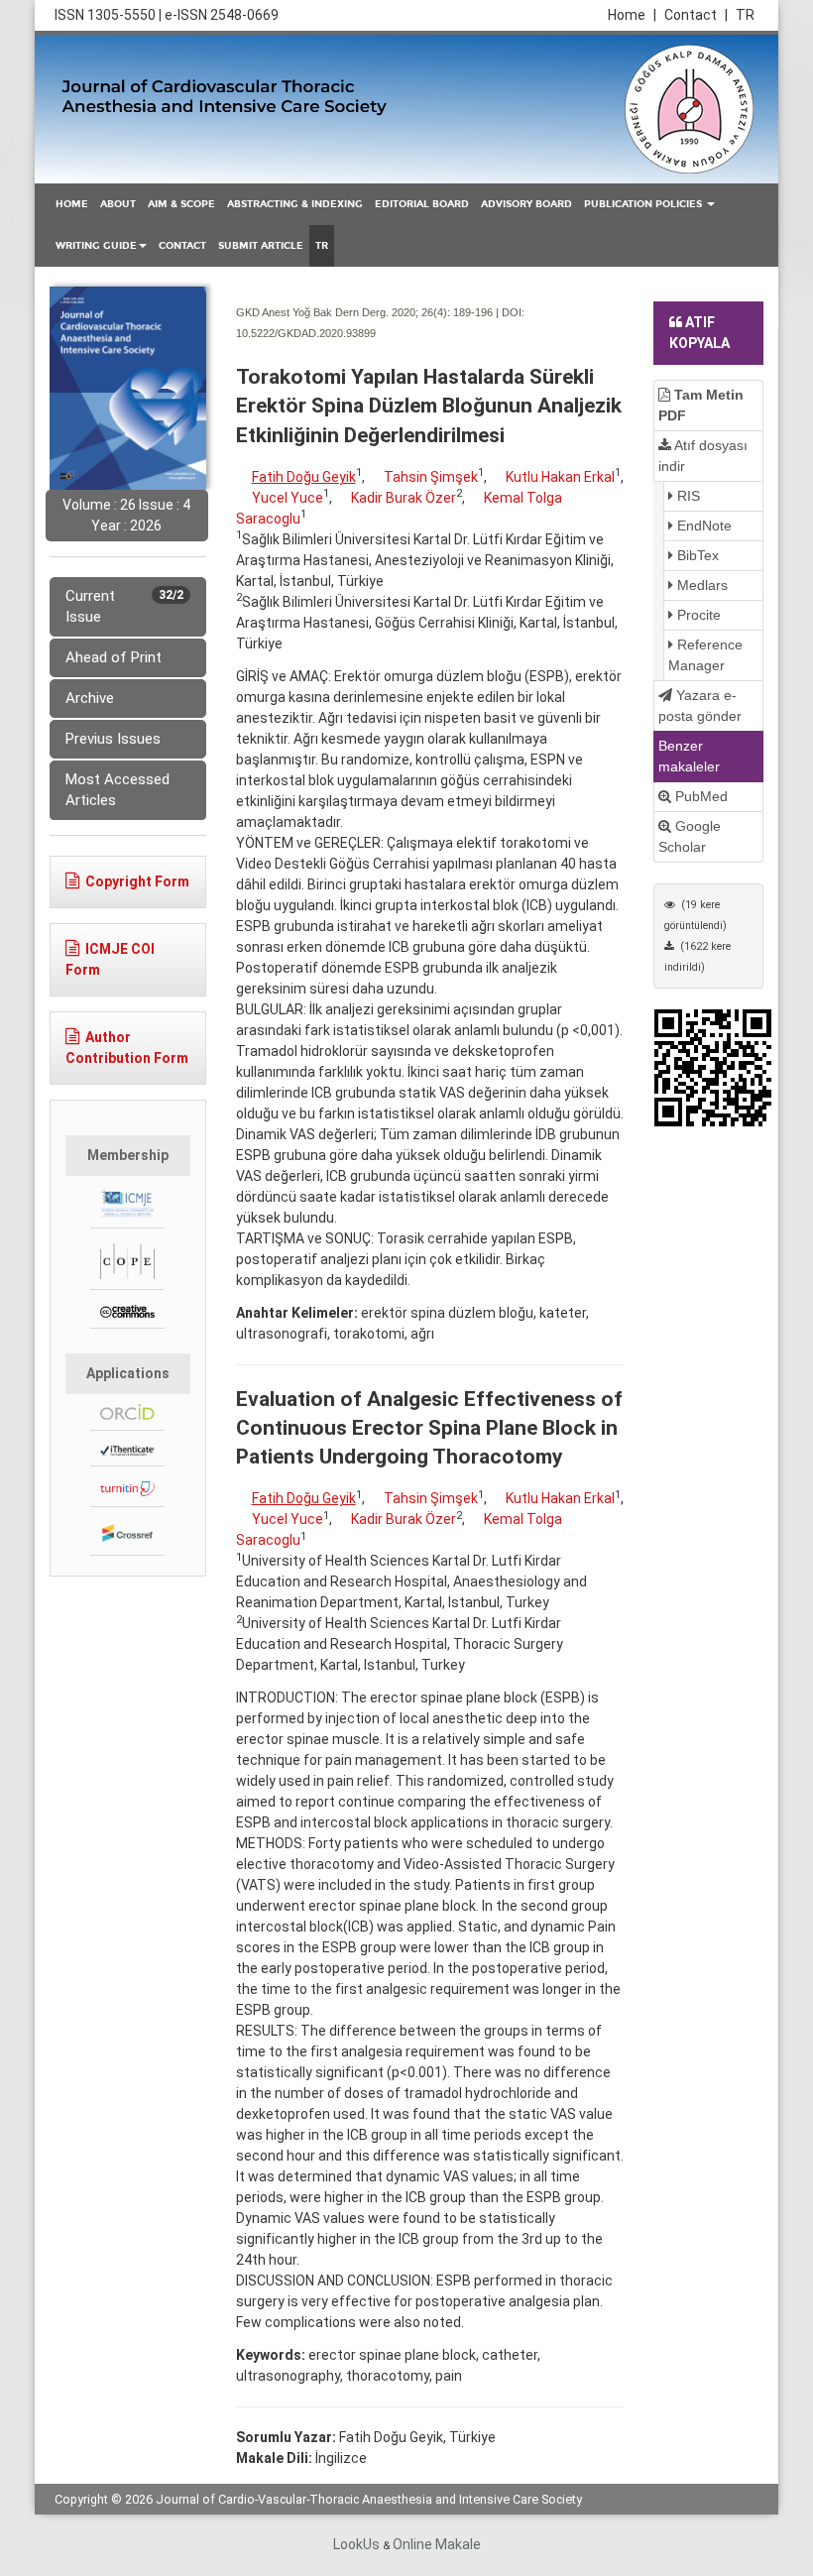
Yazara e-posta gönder (700, 705)
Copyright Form (137, 881)
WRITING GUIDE (96, 246)
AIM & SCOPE (181, 204)
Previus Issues (113, 739)
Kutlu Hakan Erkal (560, 477)
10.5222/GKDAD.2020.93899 (306, 333)
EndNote (702, 526)
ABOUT (118, 204)
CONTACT (182, 246)
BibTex (696, 555)
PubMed (699, 796)
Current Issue (124, 606)
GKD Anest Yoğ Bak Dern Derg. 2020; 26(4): (343, 312)
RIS (687, 496)
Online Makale (437, 2544)
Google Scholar (690, 836)
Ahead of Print (114, 657)
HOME (72, 204)
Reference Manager (705, 655)
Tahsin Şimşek (431, 477)
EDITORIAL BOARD (422, 204)
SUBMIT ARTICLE (261, 246)
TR (745, 15)
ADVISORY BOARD (526, 204)
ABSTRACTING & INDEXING (295, 204)
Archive (90, 698)
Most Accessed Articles (117, 790)
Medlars (700, 585)
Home (632, 15)
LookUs (356, 2544)
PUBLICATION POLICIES (644, 204)
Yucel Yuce (288, 498)
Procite (697, 615)
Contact (696, 15)
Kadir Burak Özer (404, 498)
